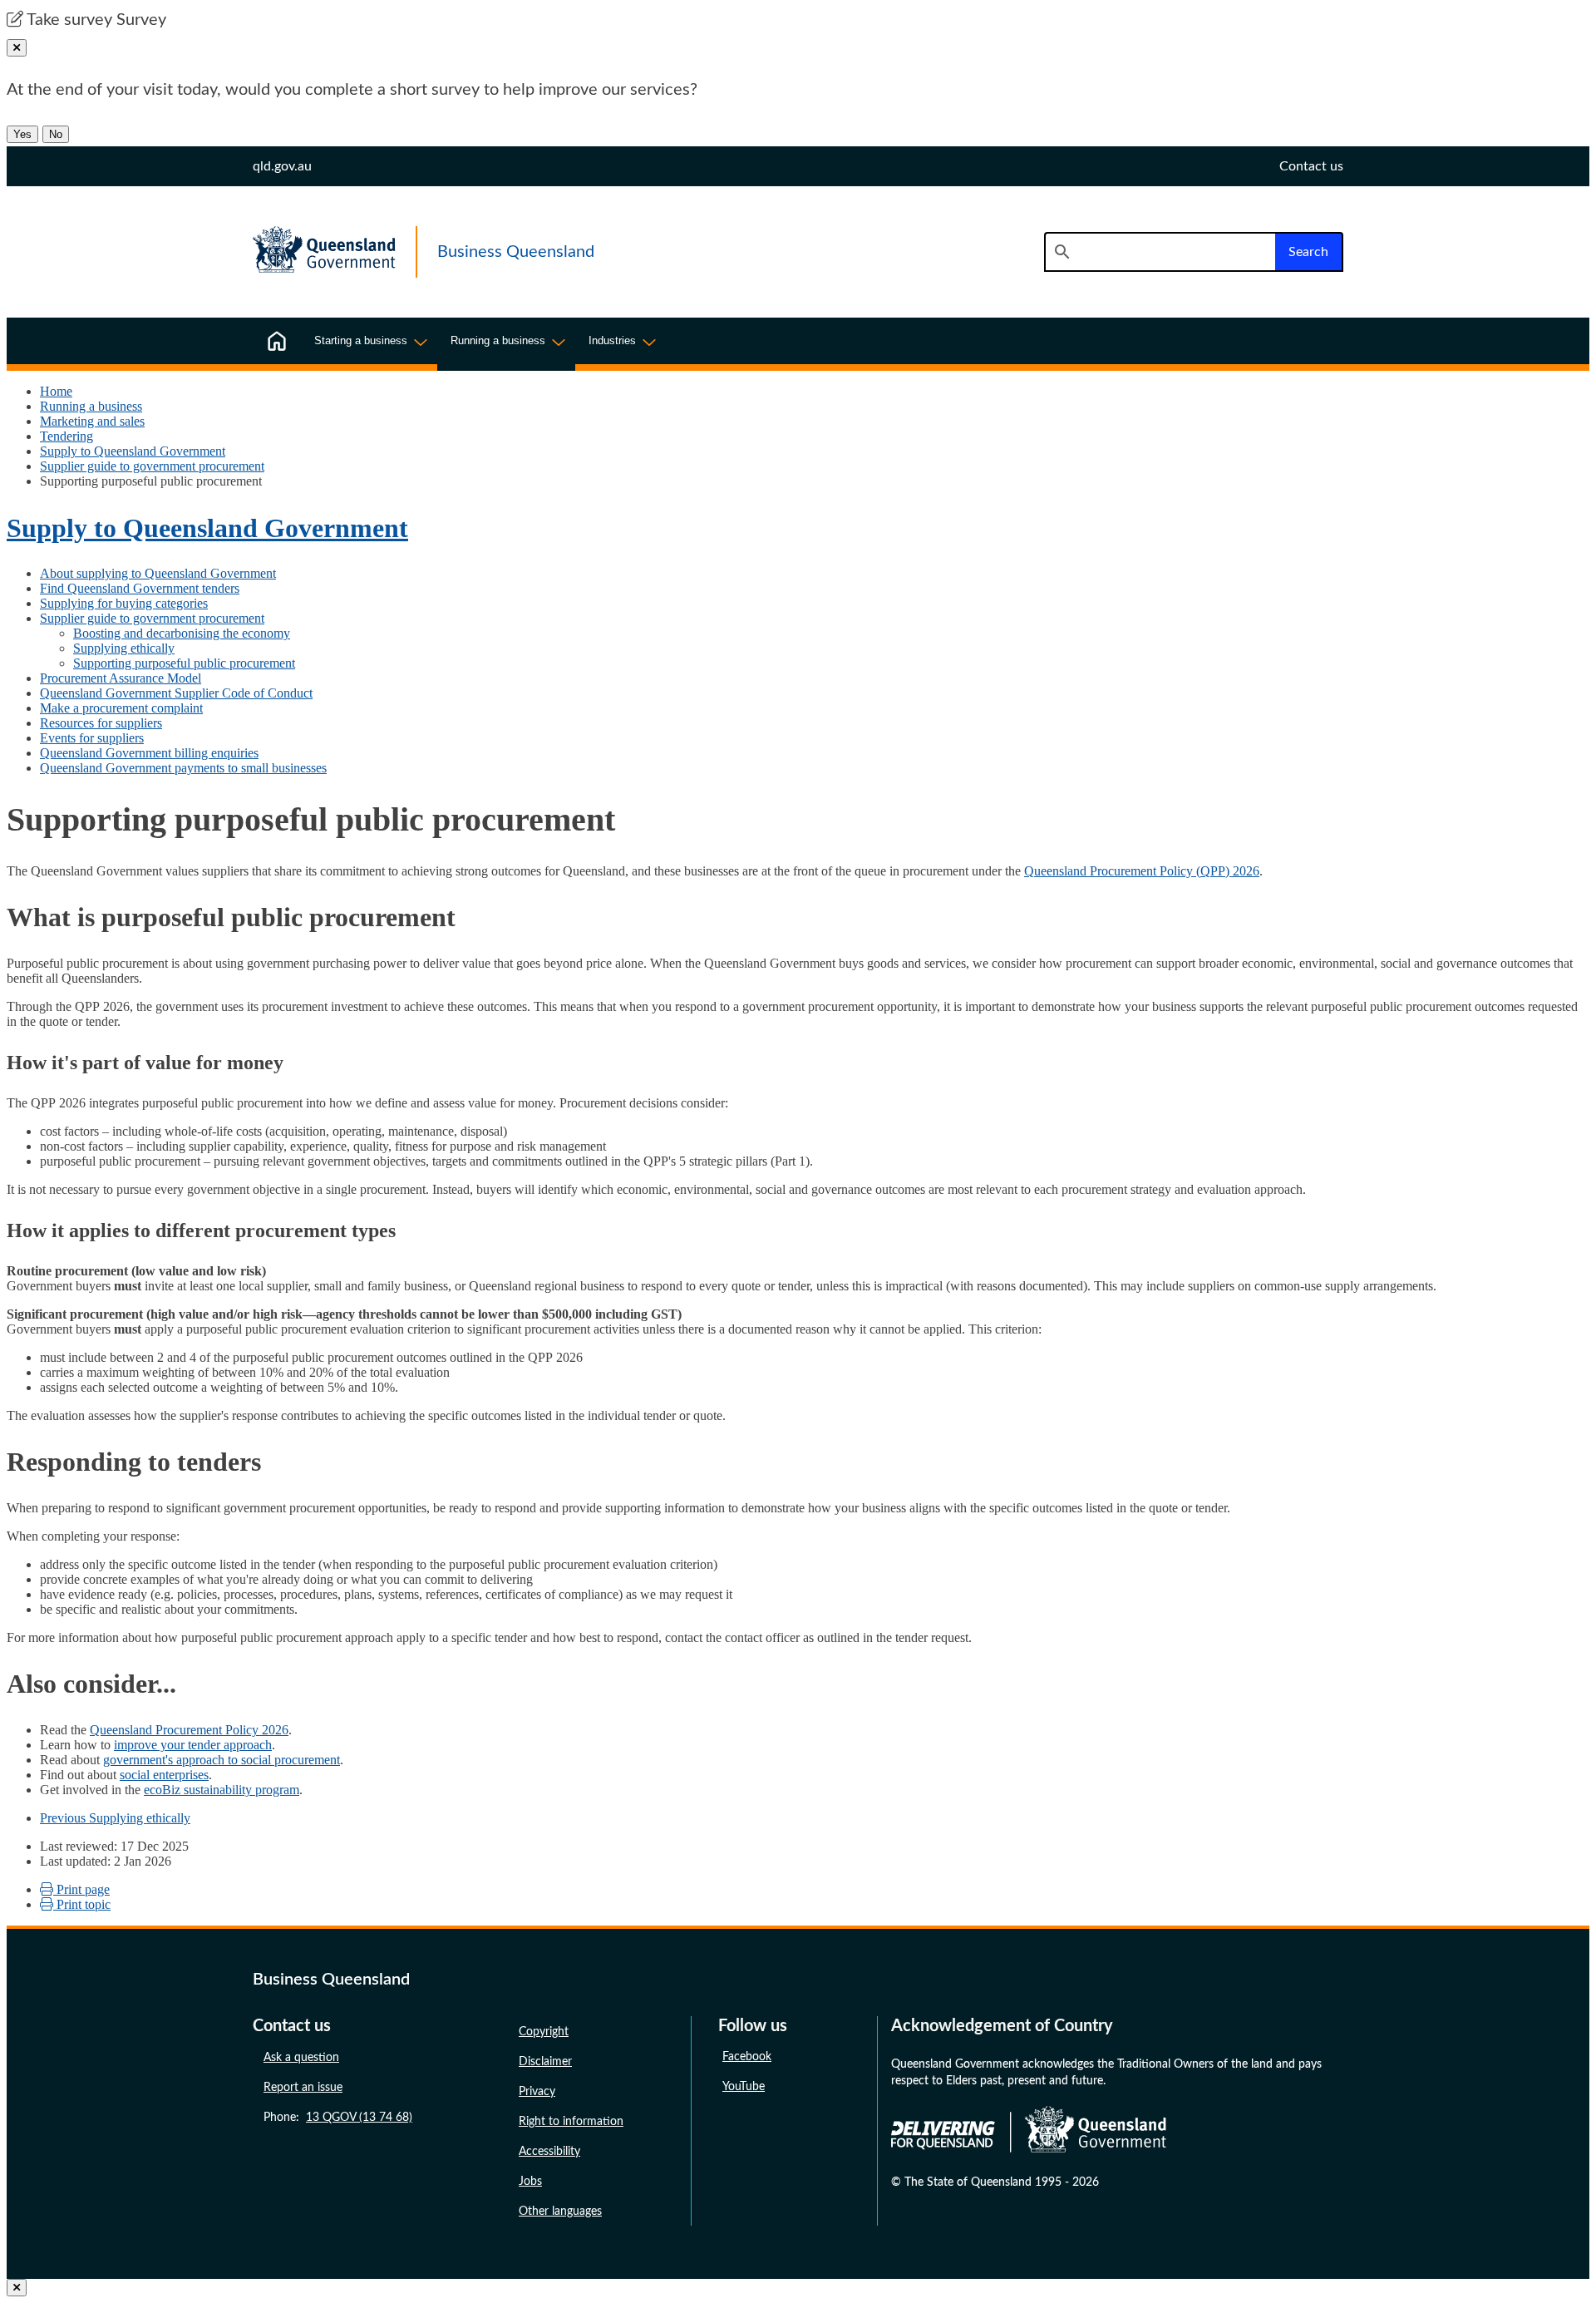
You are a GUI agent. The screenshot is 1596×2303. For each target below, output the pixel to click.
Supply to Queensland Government (133, 451)
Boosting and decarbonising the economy (182, 633)
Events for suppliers (92, 738)
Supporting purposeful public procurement (184, 663)
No (56, 134)
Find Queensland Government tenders (140, 588)
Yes (22, 134)
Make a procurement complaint (121, 708)
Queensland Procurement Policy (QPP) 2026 (1142, 871)
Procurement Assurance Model (121, 678)
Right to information (571, 2122)
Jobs (530, 2182)
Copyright (544, 2032)
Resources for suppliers (101, 723)
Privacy (537, 2092)
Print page (81, 1889)
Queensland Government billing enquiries (149, 753)
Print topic (82, 1904)
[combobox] (1160, 252)
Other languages (560, 2212)
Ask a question (301, 2058)
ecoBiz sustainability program (222, 1790)
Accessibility (549, 2152)
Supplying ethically (124, 648)
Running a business (91, 406)
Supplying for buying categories (124, 603)
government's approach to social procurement (222, 1760)
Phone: (338, 2118)
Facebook (747, 2057)
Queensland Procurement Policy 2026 (189, 1730)
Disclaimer (545, 2062)
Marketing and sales (92, 421)
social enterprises (164, 1775)
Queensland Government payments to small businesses (183, 768)
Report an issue (303, 2088)
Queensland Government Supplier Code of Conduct (176, 693)
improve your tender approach (193, 1745)
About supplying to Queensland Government (158, 573)
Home (56, 391)
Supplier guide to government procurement (152, 466)
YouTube (744, 2087)
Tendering (66, 436)
